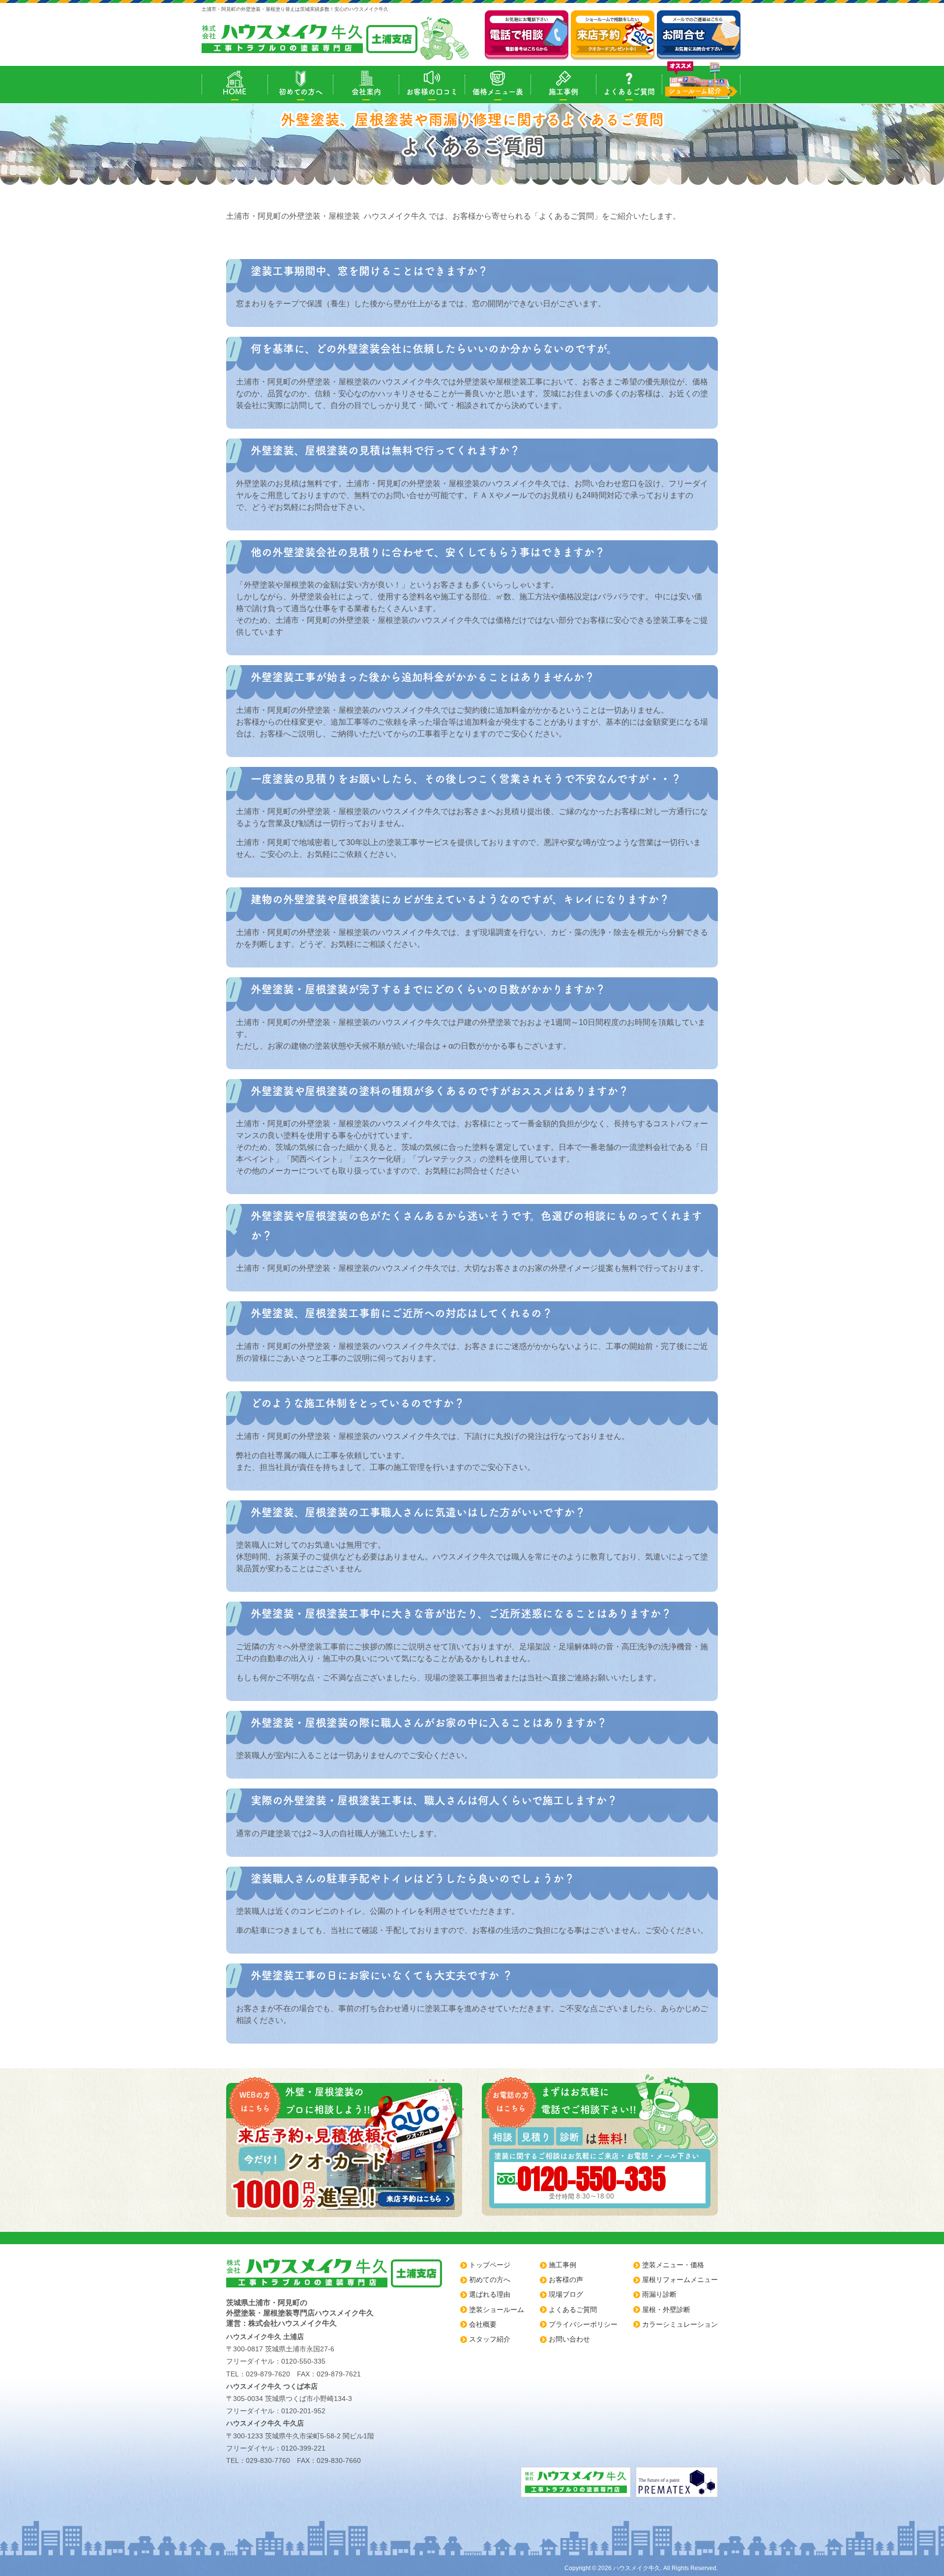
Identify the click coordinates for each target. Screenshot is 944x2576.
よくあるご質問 (629, 92)
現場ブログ (566, 2294)
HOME (235, 92)
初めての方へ (301, 92)
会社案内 (366, 92)
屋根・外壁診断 (666, 2310)
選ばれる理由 (490, 2294)
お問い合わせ (569, 2339)
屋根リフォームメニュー (680, 2280)
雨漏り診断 (659, 2294)
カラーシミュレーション (680, 2324)
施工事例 (563, 92)
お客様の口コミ (432, 92)
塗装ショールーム (497, 2310)
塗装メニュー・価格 (673, 2265)
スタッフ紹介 (490, 2339)
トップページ (490, 2265)
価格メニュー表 (498, 92)
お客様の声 (566, 2280)
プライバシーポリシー (583, 2324)
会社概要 (483, 2324)
